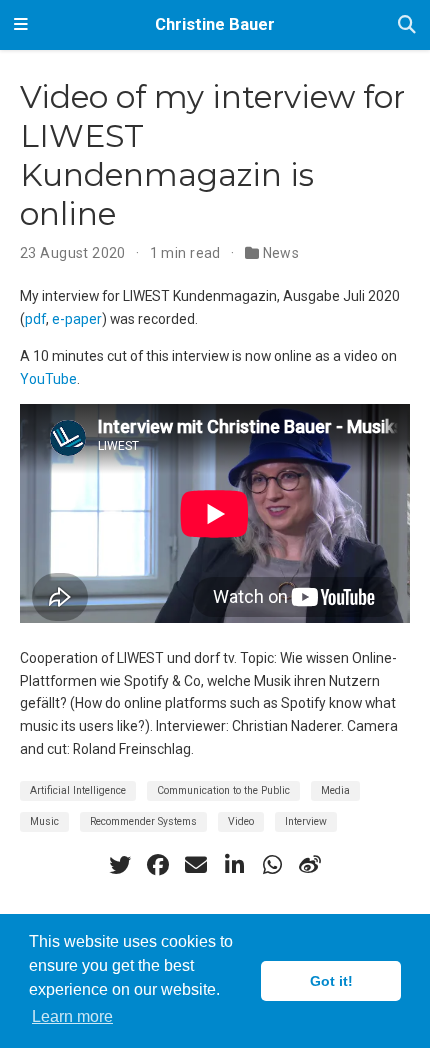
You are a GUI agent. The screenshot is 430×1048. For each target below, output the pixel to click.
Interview (306, 821)
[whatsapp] (272, 865)
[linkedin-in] (234, 865)
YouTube (48, 379)
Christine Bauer (215, 24)
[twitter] (120, 865)
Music (44, 821)
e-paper (77, 319)
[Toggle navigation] (21, 25)
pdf (35, 319)
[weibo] (310, 865)
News (281, 253)
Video (241, 821)
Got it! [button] (331, 981)
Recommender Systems (143, 821)
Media (335, 790)
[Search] (407, 25)
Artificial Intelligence (78, 790)
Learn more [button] (72, 1016)
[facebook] (158, 865)
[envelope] (196, 865)
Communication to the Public (223, 790)
